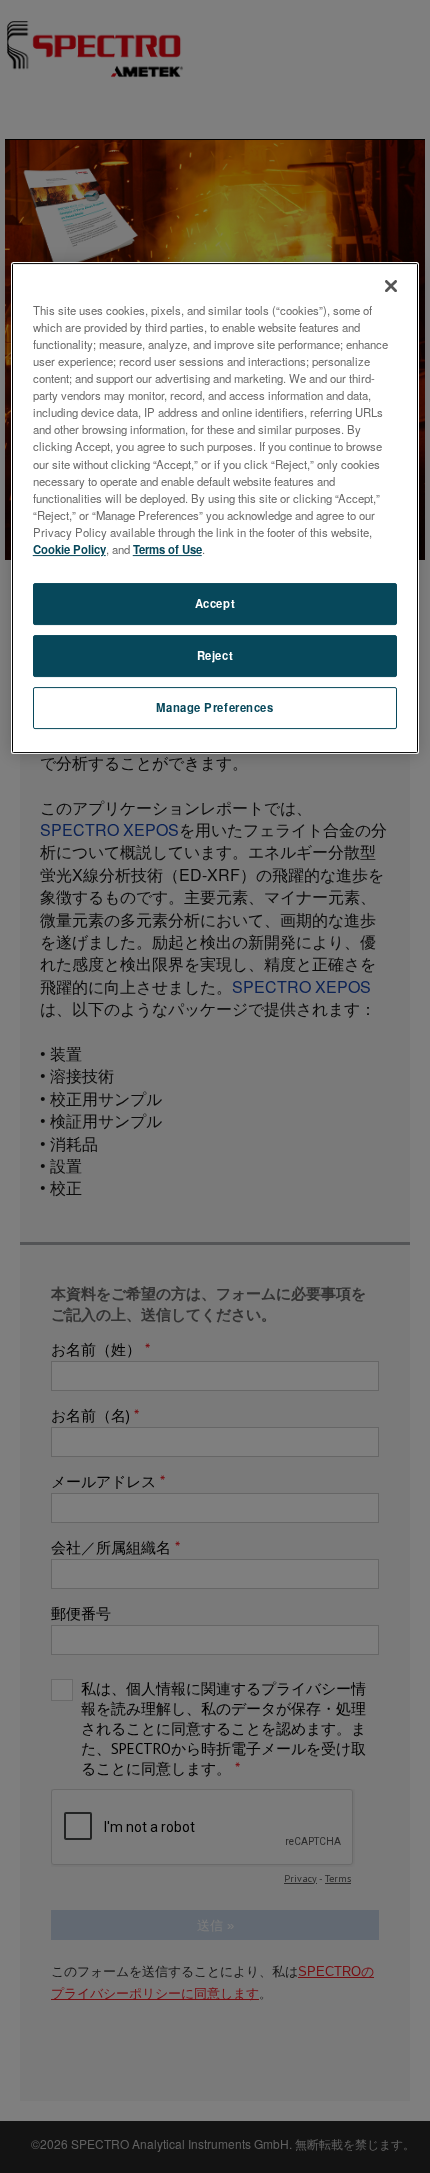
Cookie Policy (69, 549)
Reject (215, 655)
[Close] (391, 286)
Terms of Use (167, 549)
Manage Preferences (214, 707)
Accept (215, 603)
